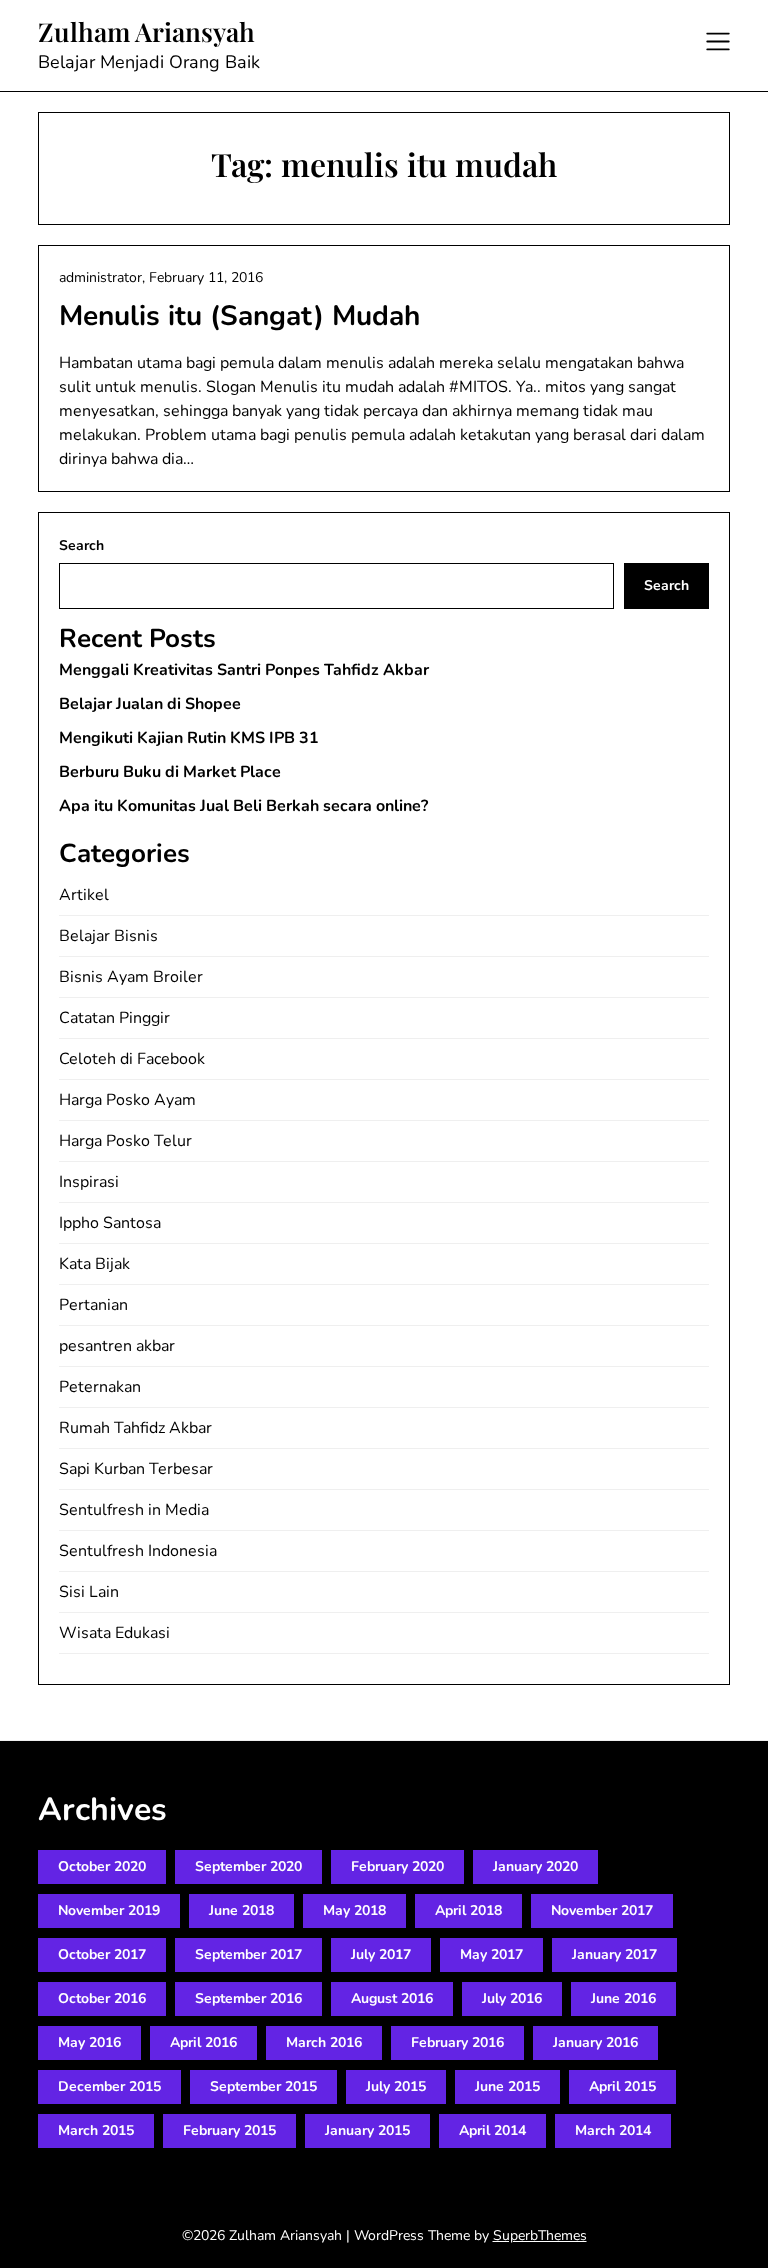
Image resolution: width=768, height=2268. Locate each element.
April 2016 (203, 2042)
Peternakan (100, 1387)
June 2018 (241, 1910)
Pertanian (93, 1305)
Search (81, 545)
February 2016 (457, 2042)
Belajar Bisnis (108, 936)
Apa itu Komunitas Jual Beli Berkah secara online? (243, 806)
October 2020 (102, 1866)
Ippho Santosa (110, 1223)
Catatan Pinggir (114, 1018)
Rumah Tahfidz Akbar (135, 1428)
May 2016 (89, 2042)
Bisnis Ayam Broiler (131, 977)
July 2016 (512, 1998)
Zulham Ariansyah (146, 32)
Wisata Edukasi (114, 1633)
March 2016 (324, 2042)
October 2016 (102, 1998)
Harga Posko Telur (125, 1141)
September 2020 (248, 1866)
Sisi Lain (89, 1592)
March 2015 (96, 2130)
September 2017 (248, 1954)
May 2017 (491, 1954)
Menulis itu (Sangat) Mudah (239, 316)
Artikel (84, 895)
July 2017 (381, 1954)
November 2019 (109, 1910)
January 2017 (614, 1954)
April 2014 (492, 2130)
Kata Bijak (94, 1264)
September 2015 (263, 2086)
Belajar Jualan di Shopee (150, 704)
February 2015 (229, 2130)
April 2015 (622, 2086)
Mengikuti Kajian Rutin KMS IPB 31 (189, 738)
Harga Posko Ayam (127, 1100)
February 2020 (397, 1866)
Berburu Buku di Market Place (170, 772)
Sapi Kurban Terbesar (136, 1469)
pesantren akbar (117, 1346)
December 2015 (109, 2086)
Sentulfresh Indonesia (138, 1551)
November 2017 (602, 1910)
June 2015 (507, 2086)
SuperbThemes (540, 2235)
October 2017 (102, 1954)
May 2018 (354, 1910)
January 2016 (595, 2042)
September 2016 (248, 1998)
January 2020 (535, 1866)
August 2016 (392, 1998)
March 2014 (613, 2130)
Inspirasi (89, 1182)
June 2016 (623, 1998)
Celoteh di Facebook (132, 1059)
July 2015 (396, 2086)
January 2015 (367, 2130)
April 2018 (468, 1910)
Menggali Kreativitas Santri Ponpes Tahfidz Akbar (244, 670)
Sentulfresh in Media (134, 1510)
